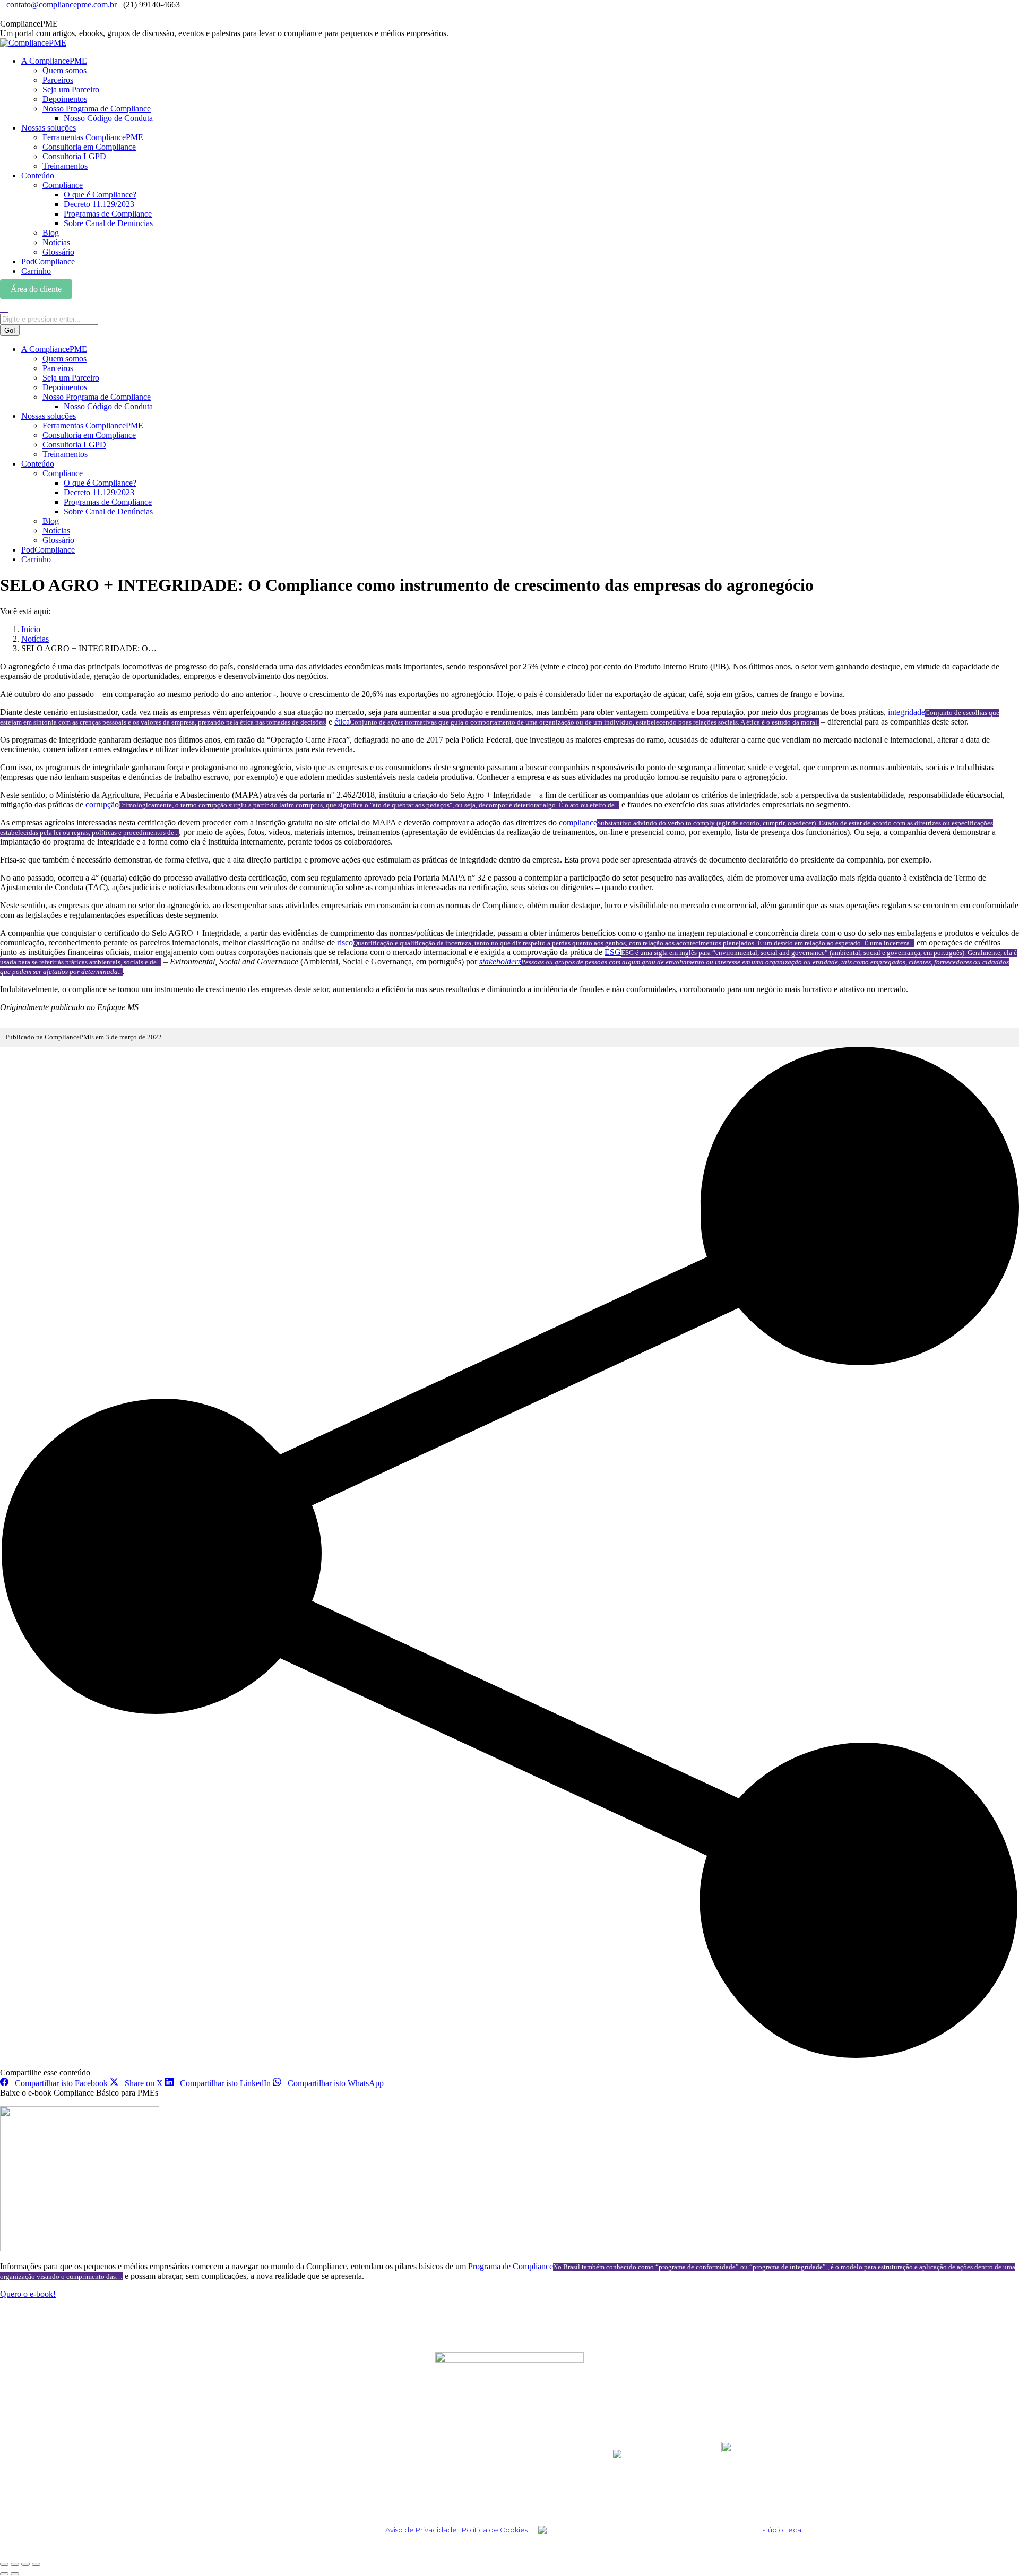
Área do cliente (36, 289)
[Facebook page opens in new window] (16, 14)
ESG (613, 952)
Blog (257, 2476)
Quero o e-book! (28, 2294)
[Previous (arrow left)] (4, 2574)
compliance (578, 822)
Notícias (265, 2491)
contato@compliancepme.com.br (62, 5)
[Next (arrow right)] (15, 2574)
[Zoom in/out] (36, 2564)
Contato (450, 2491)
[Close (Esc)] (4, 2564)
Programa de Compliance (511, 2266)
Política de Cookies (495, 2530)
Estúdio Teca (780, 2530)
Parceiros (453, 2462)
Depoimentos (276, 2462)
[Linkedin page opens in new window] (10, 14)
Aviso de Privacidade (421, 2530)
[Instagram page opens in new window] (3, 14)
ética (342, 722)
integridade (906, 712)
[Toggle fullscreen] (25, 2564)
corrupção (102, 804)
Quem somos (460, 2448)
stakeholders (500, 962)
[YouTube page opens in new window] (22, 14)
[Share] (15, 2564)
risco (345, 942)
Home (260, 2448)
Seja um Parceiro (469, 2476)
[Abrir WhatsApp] (992, 2549)
